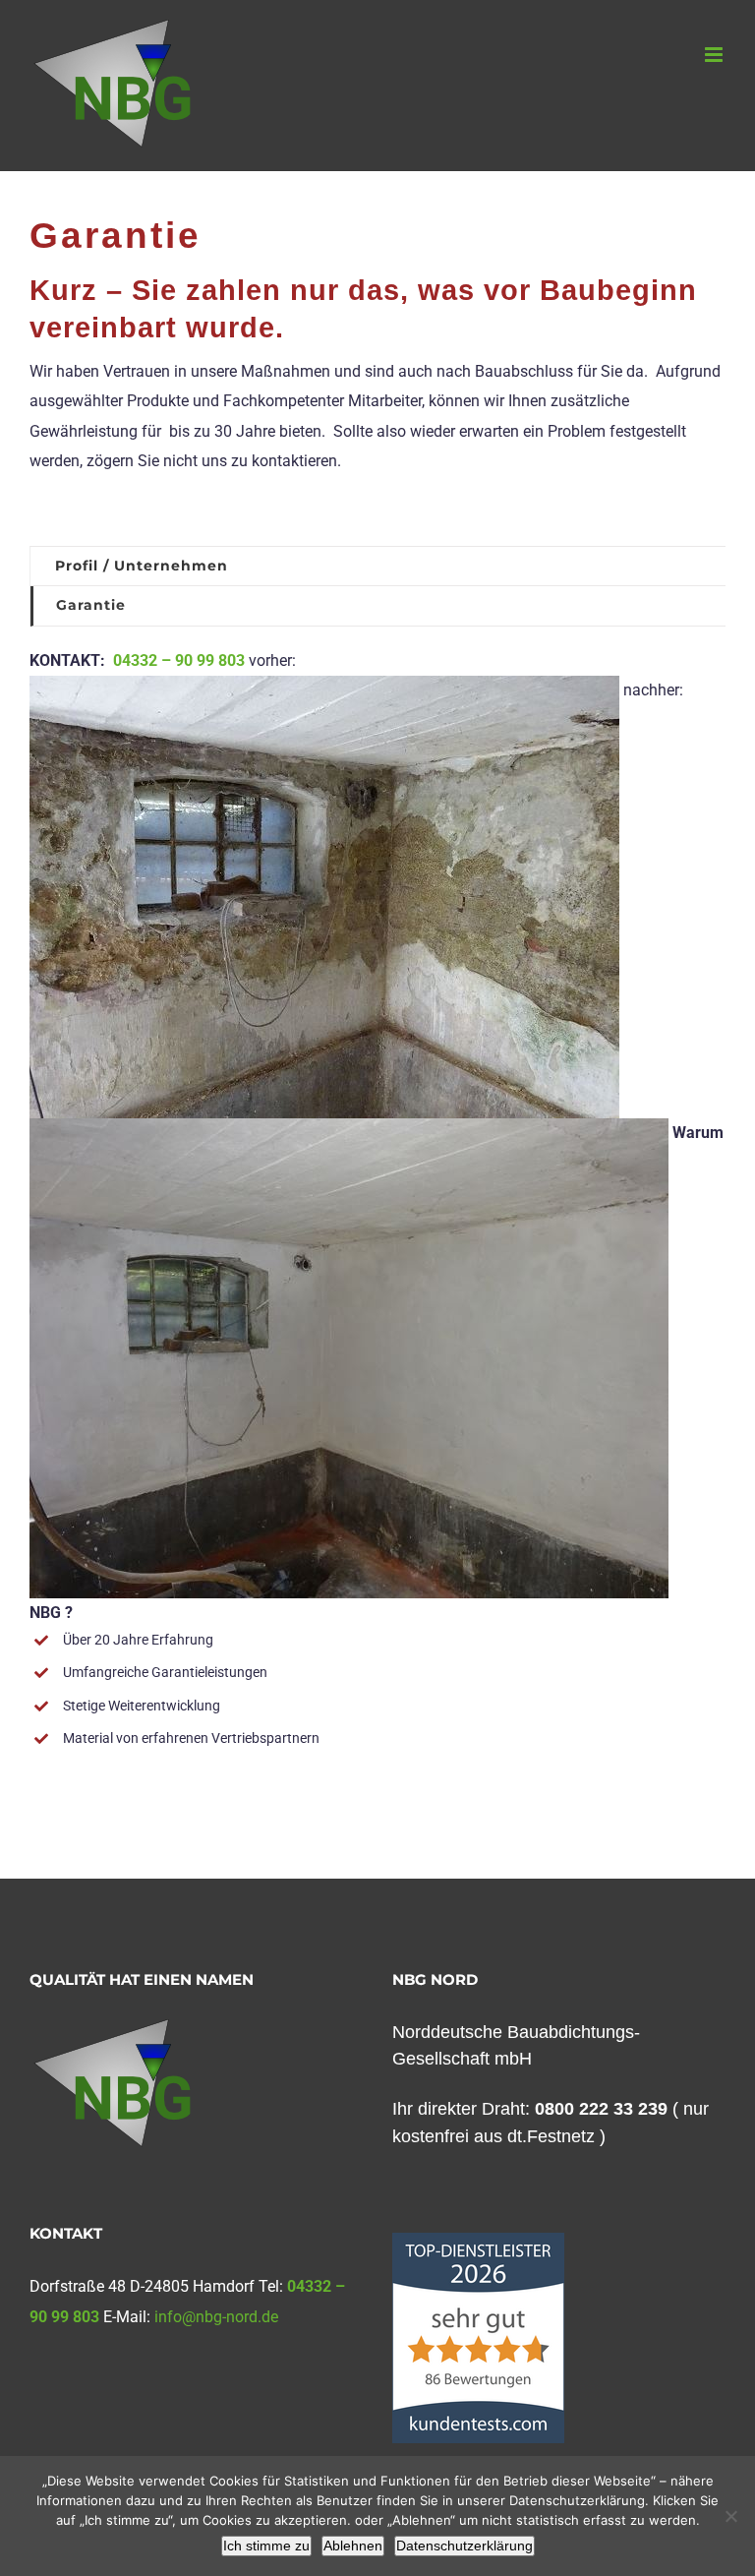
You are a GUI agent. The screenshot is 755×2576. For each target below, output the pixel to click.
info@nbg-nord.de (216, 2317)
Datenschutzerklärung (465, 2546)
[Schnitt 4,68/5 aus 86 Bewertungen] (478, 2243)
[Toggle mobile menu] (715, 55)
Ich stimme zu (266, 2546)
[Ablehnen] (730, 2516)
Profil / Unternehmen (142, 566)
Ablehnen (353, 2546)
